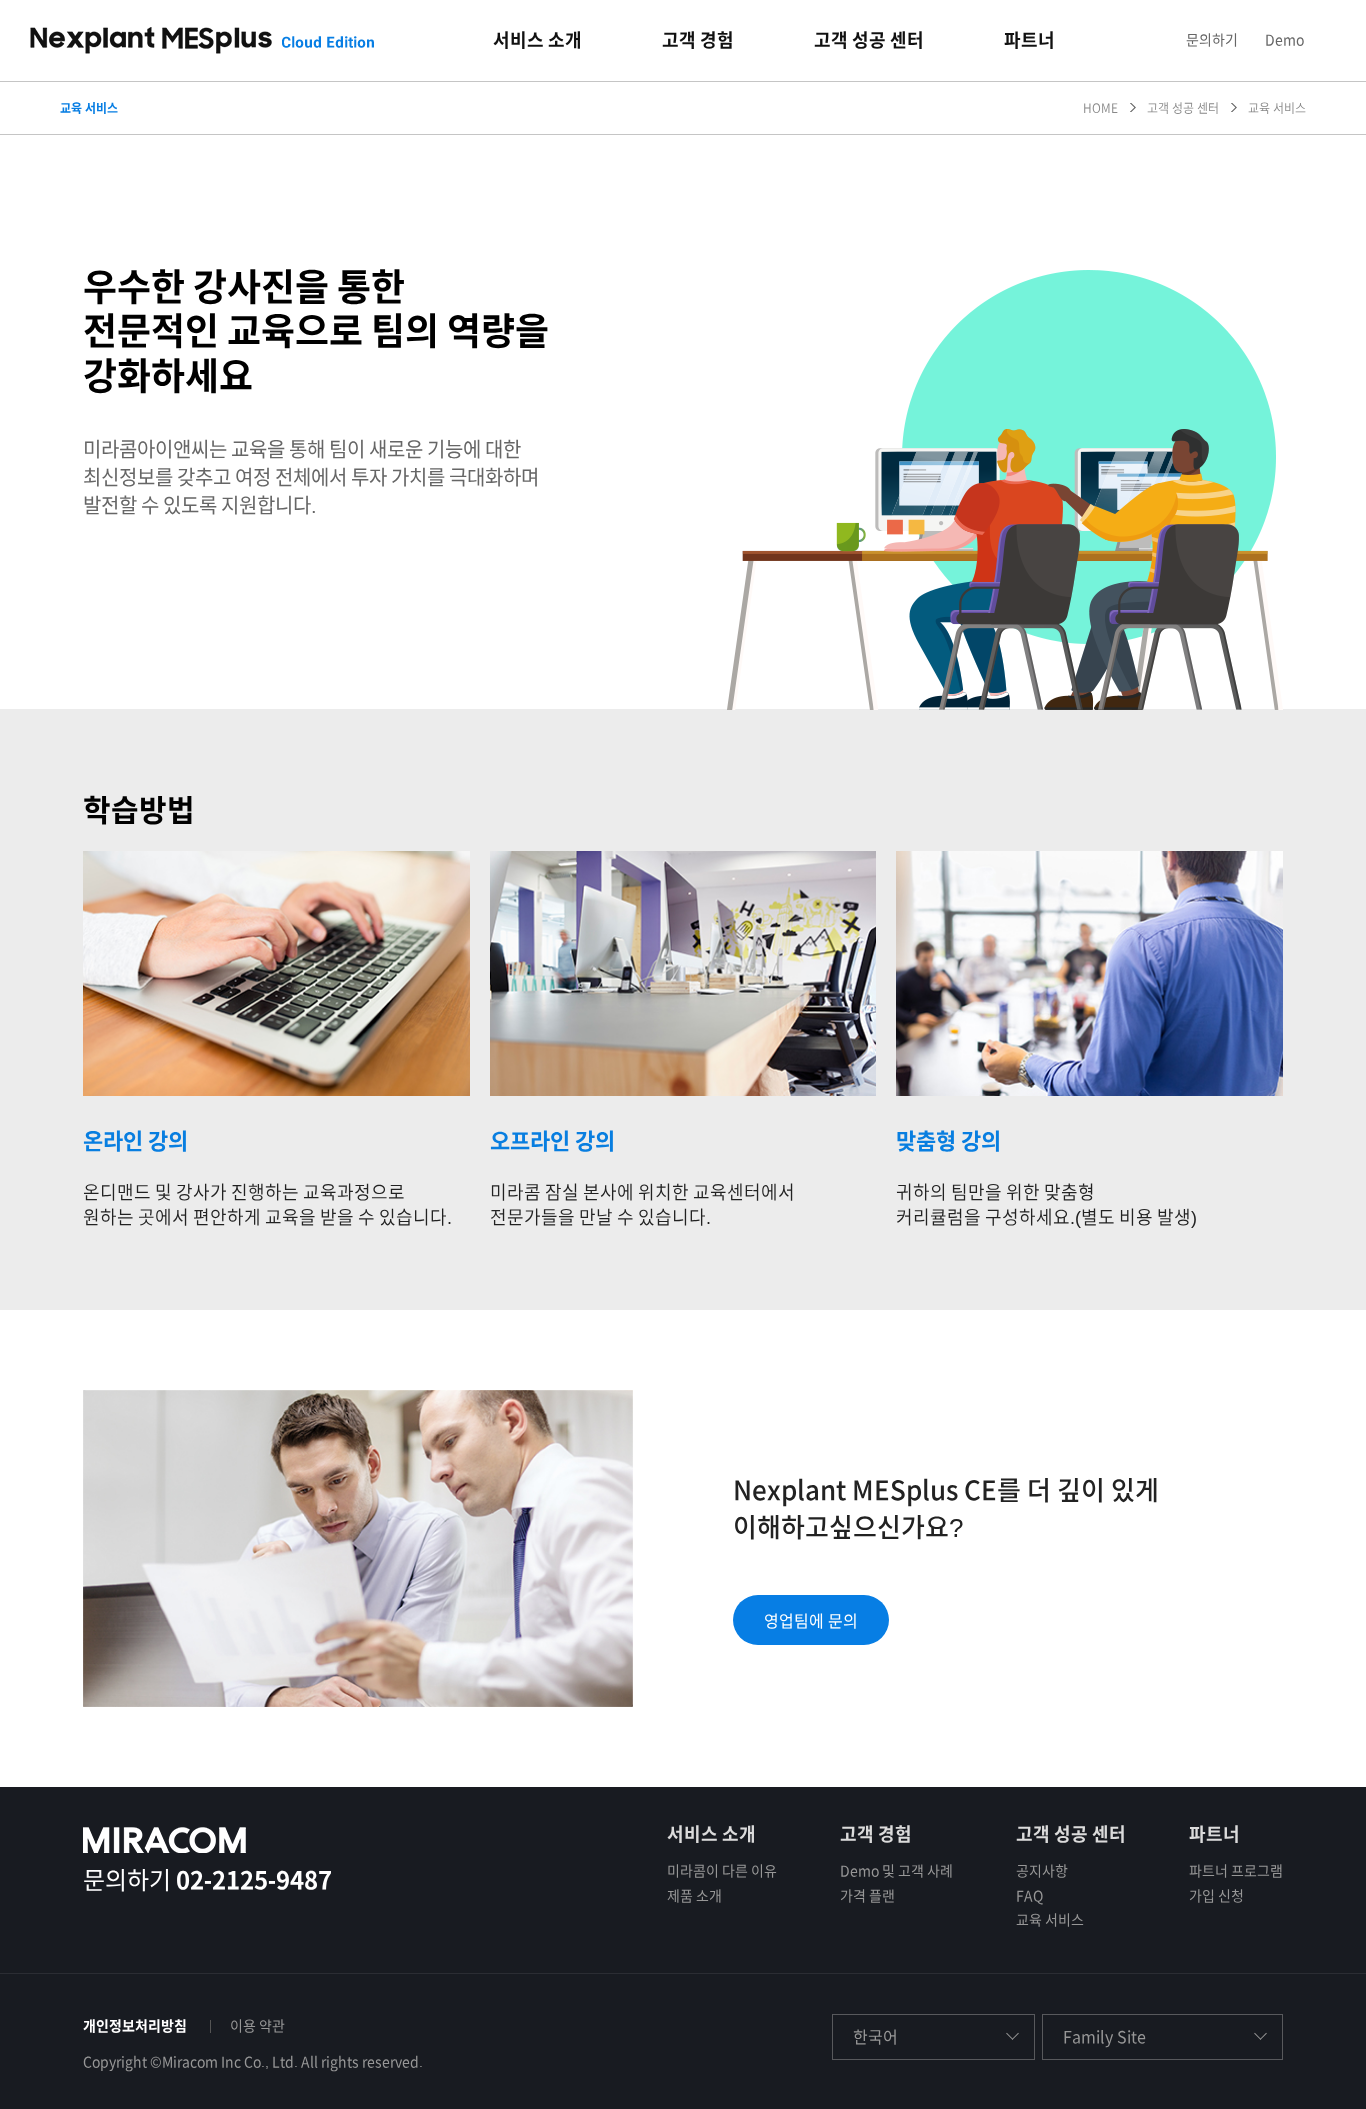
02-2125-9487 (254, 1880)
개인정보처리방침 (135, 2026)
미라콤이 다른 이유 (722, 1871)
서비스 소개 (711, 1834)
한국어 (875, 2037)
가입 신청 (1216, 1896)
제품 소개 (694, 1896)
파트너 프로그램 (1236, 1871)
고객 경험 (876, 1834)
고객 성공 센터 (1071, 1834)
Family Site (1104, 2037)
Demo (1284, 40)
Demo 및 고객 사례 (896, 1871)
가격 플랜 (867, 1896)
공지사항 (1042, 1871)
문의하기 (1212, 40)
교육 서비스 (1050, 1920)
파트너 (1214, 1834)
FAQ (1029, 1896)
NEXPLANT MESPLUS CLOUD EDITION (202, 40)
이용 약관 (257, 2026)
